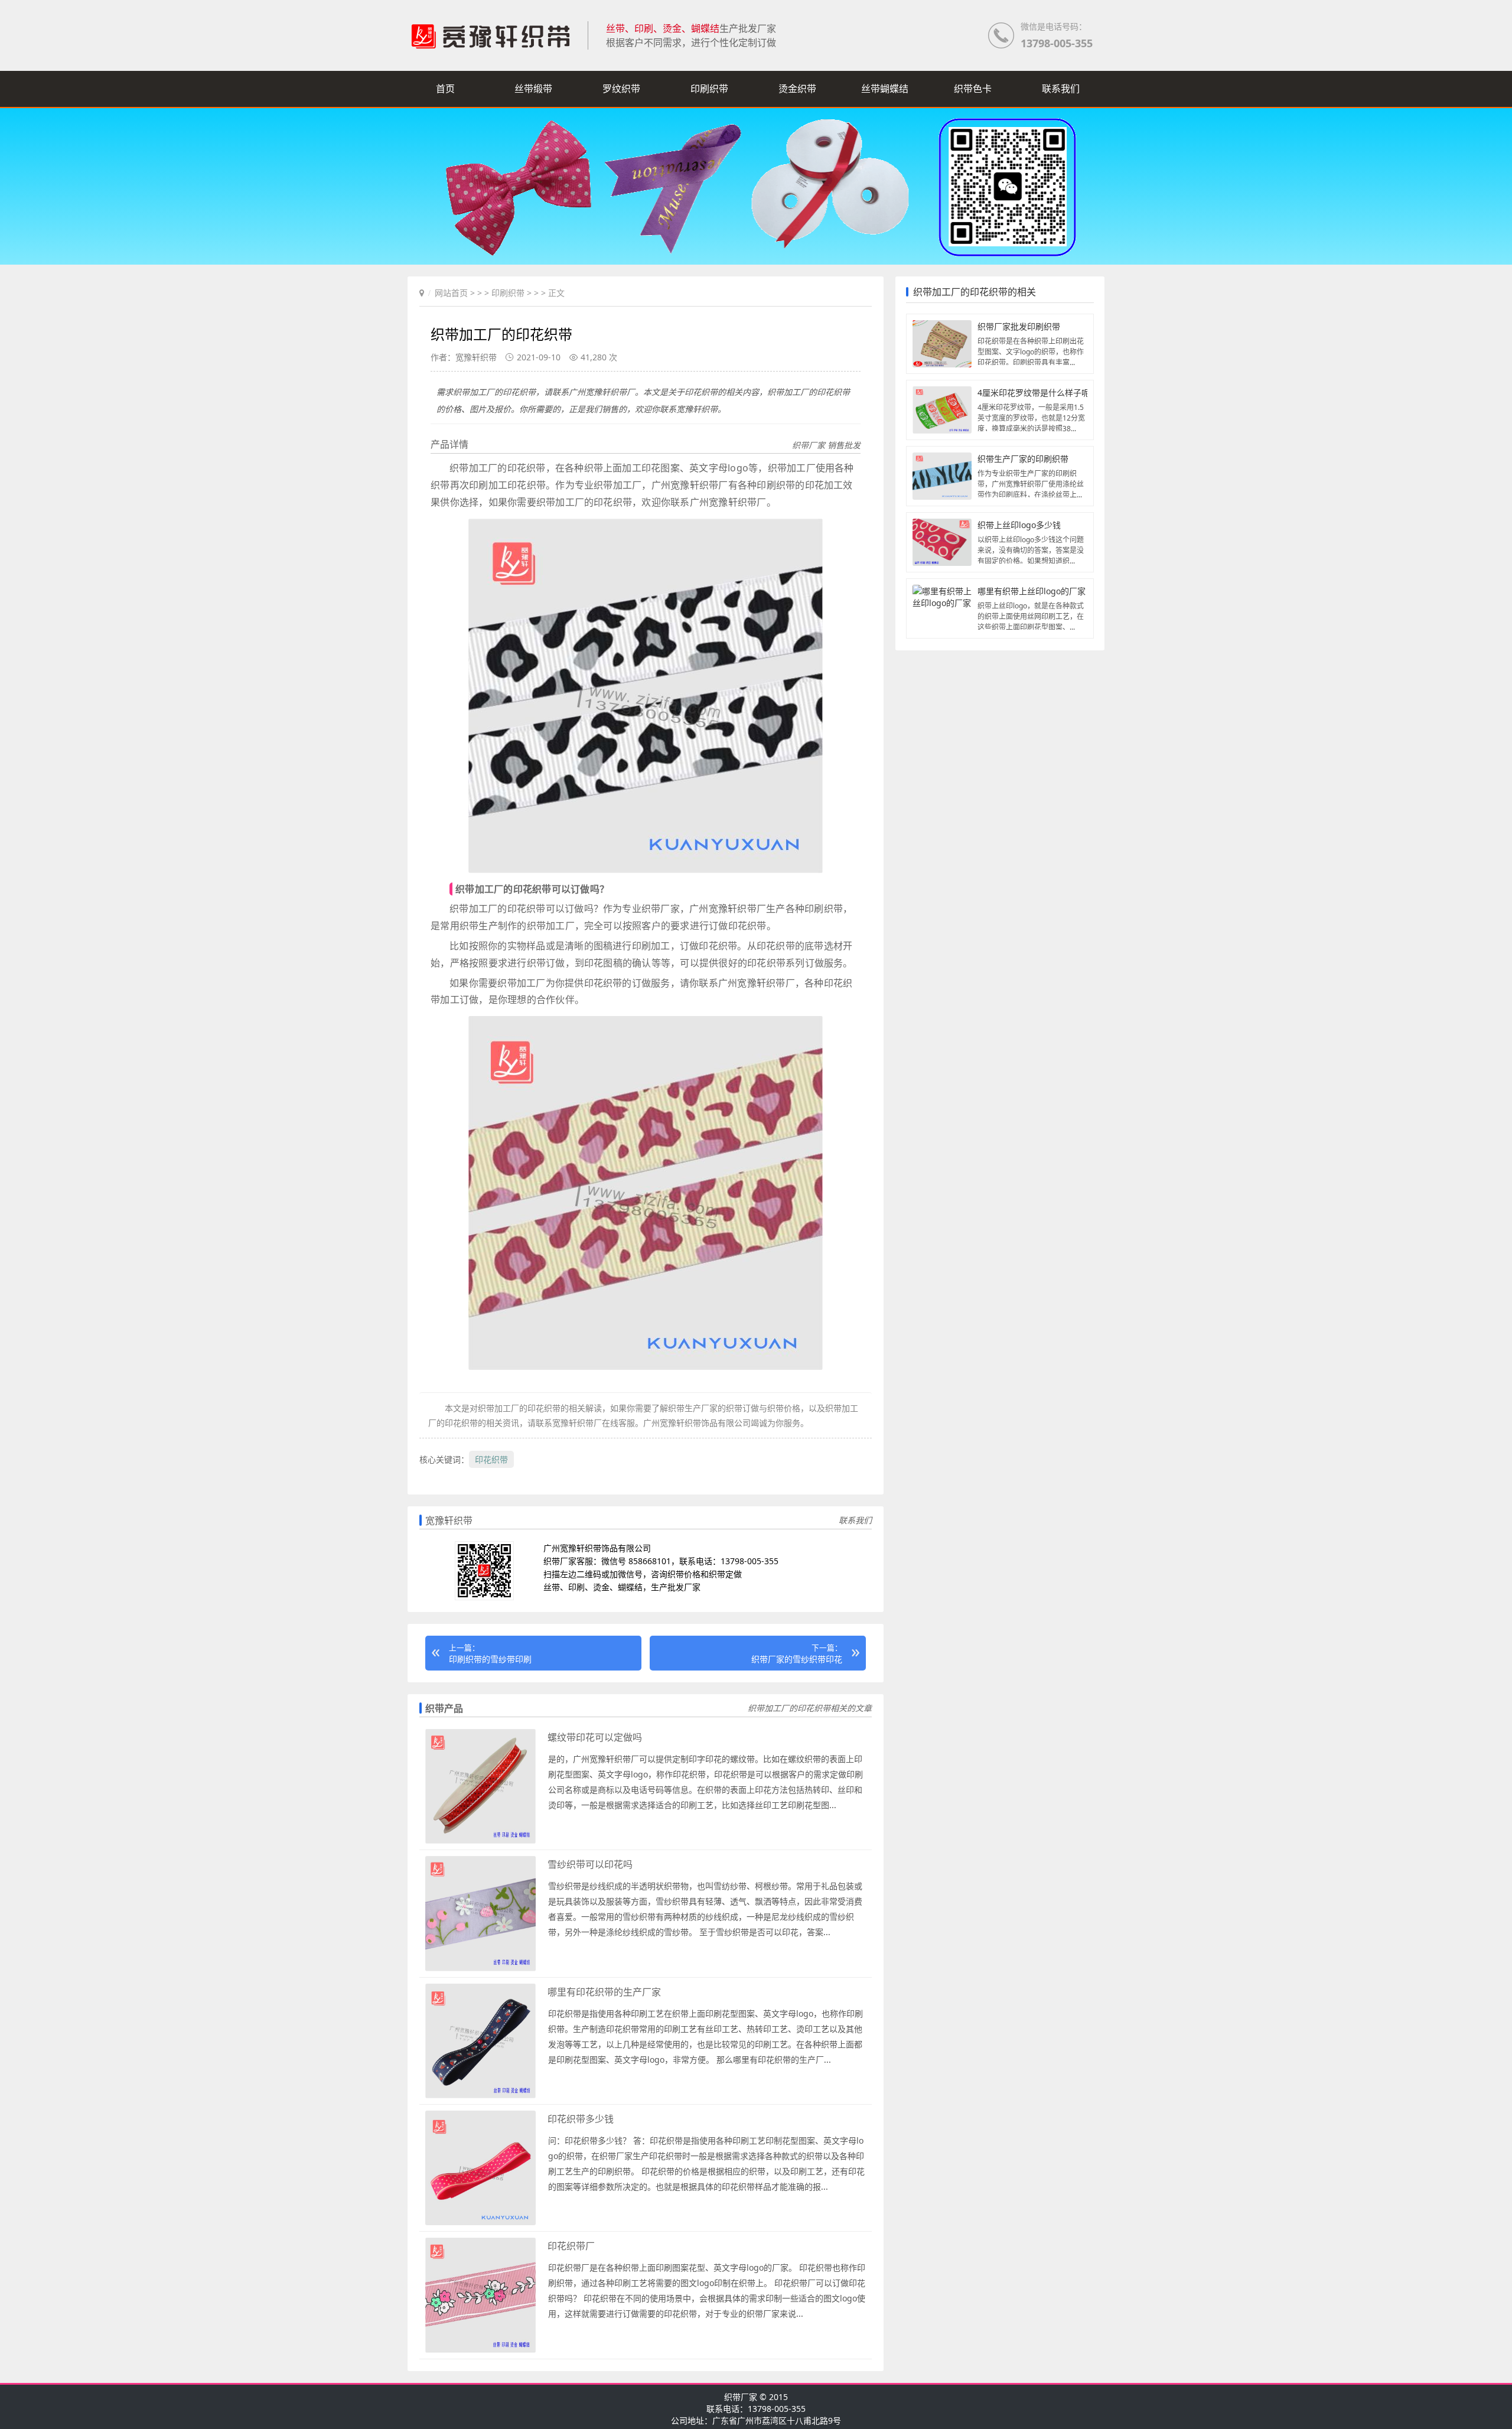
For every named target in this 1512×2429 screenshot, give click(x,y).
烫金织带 (797, 89)
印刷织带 (709, 89)
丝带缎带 (533, 89)
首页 (445, 89)
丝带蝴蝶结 (885, 89)
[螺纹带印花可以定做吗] (480, 1841)
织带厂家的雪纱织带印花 (797, 1659)
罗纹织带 (621, 89)
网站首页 (451, 293)
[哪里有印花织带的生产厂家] (480, 2096)
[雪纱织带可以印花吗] (480, 1969)
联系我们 (1061, 89)
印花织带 (491, 1459)
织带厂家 (741, 2397)
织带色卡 (973, 89)
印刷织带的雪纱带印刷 (490, 1659)
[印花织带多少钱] (480, 2223)
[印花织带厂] (480, 2350)
